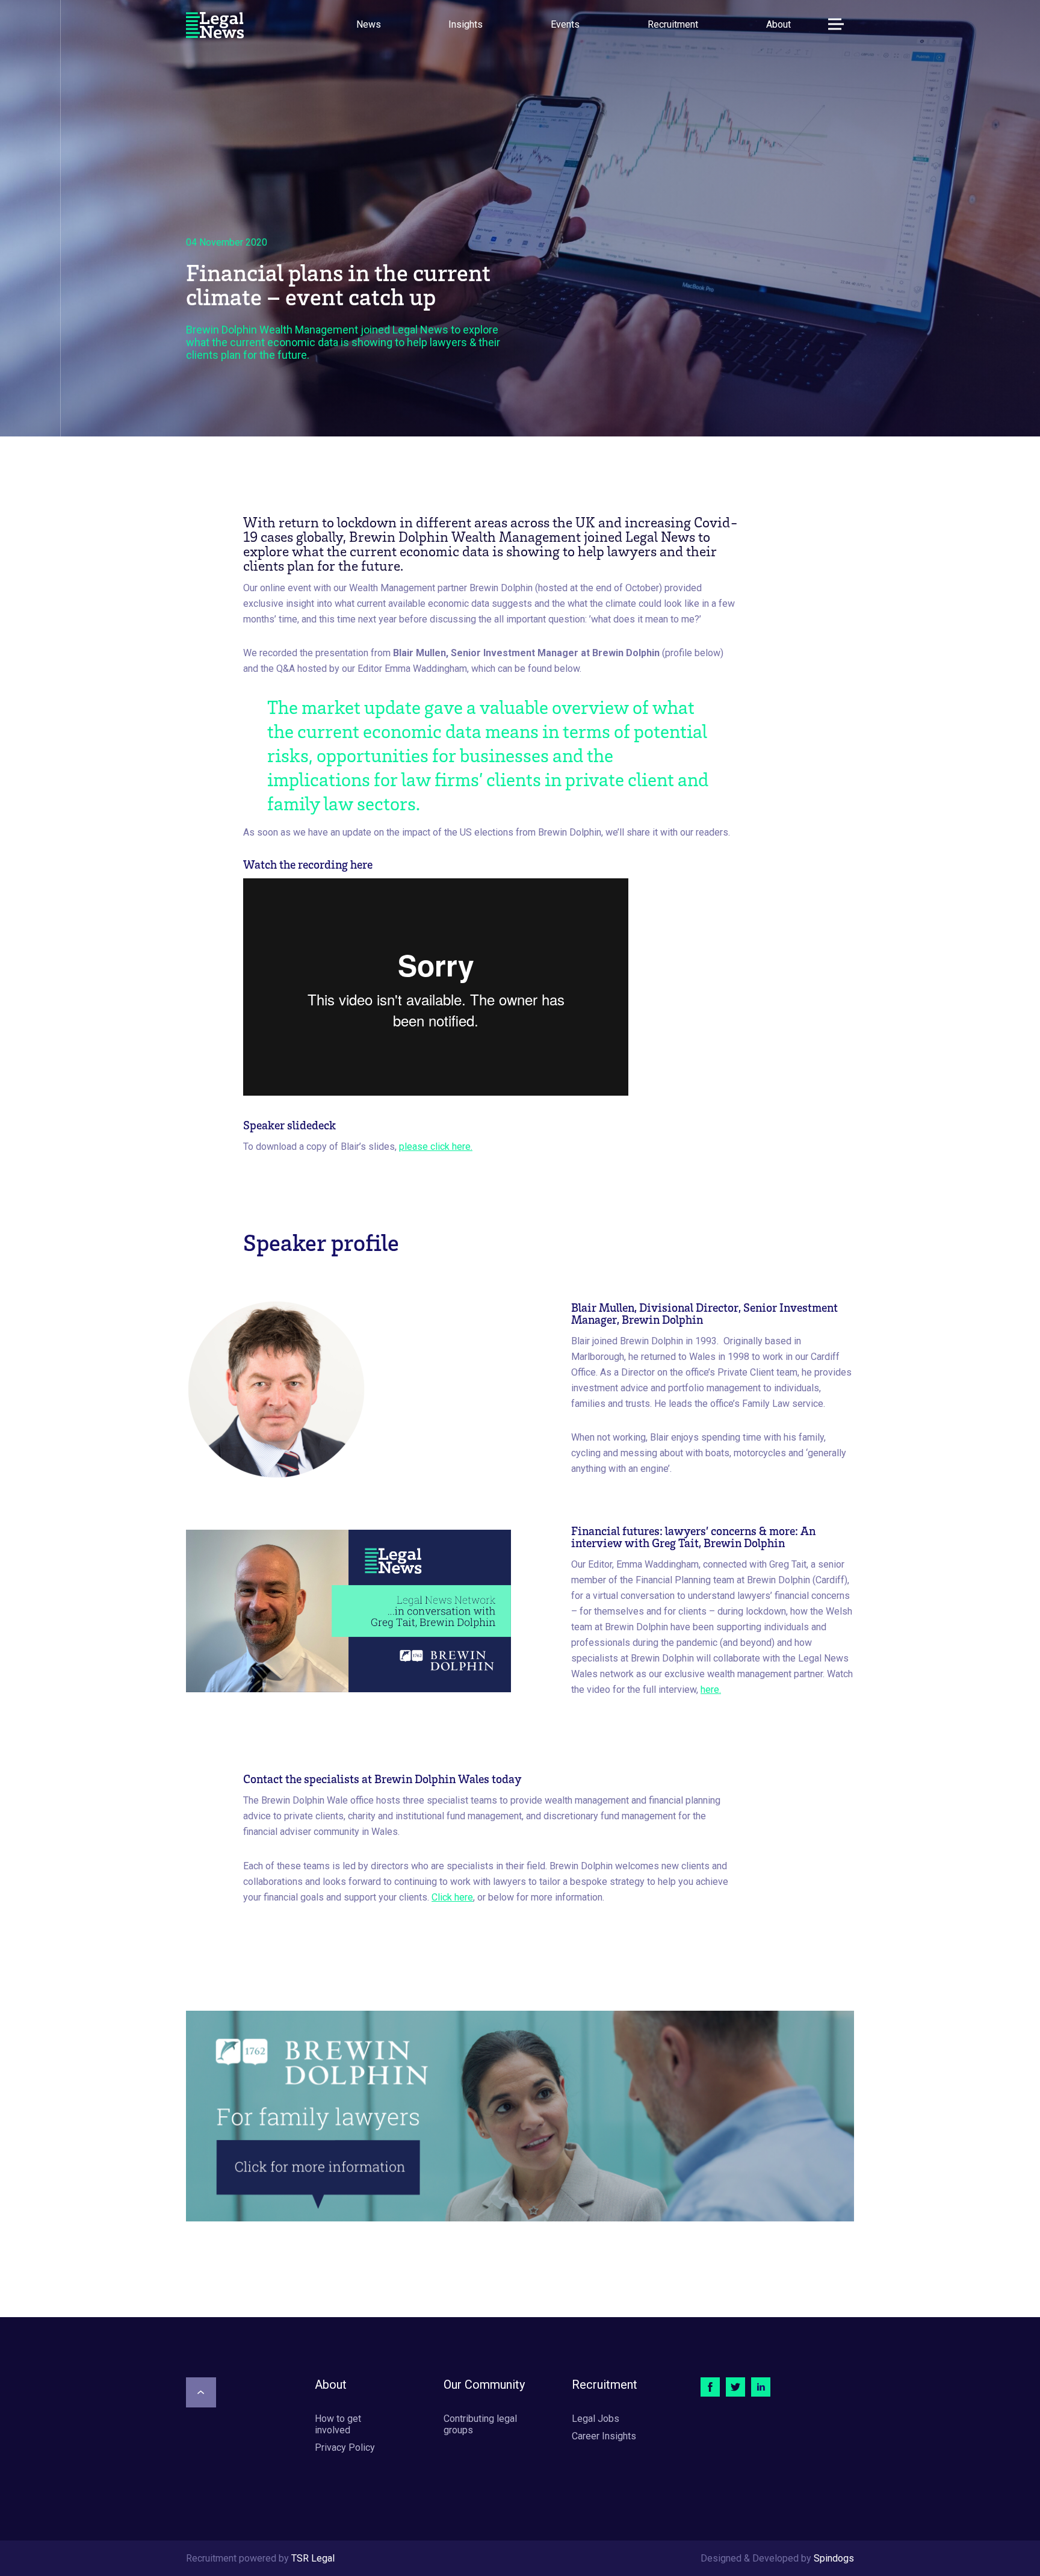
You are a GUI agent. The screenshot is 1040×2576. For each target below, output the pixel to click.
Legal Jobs (596, 2419)
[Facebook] (710, 2387)
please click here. (436, 1147)
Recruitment (673, 24)
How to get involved (338, 2424)
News (369, 24)
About (778, 24)
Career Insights (604, 2436)
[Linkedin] (761, 2387)
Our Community (484, 2385)
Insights (466, 24)
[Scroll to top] (201, 2392)
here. (711, 1690)
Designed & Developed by (777, 2558)
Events (565, 24)
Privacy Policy (345, 2447)
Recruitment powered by (260, 2558)
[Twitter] (735, 2387)
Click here (452, 1897)
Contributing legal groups (480, 2424)
